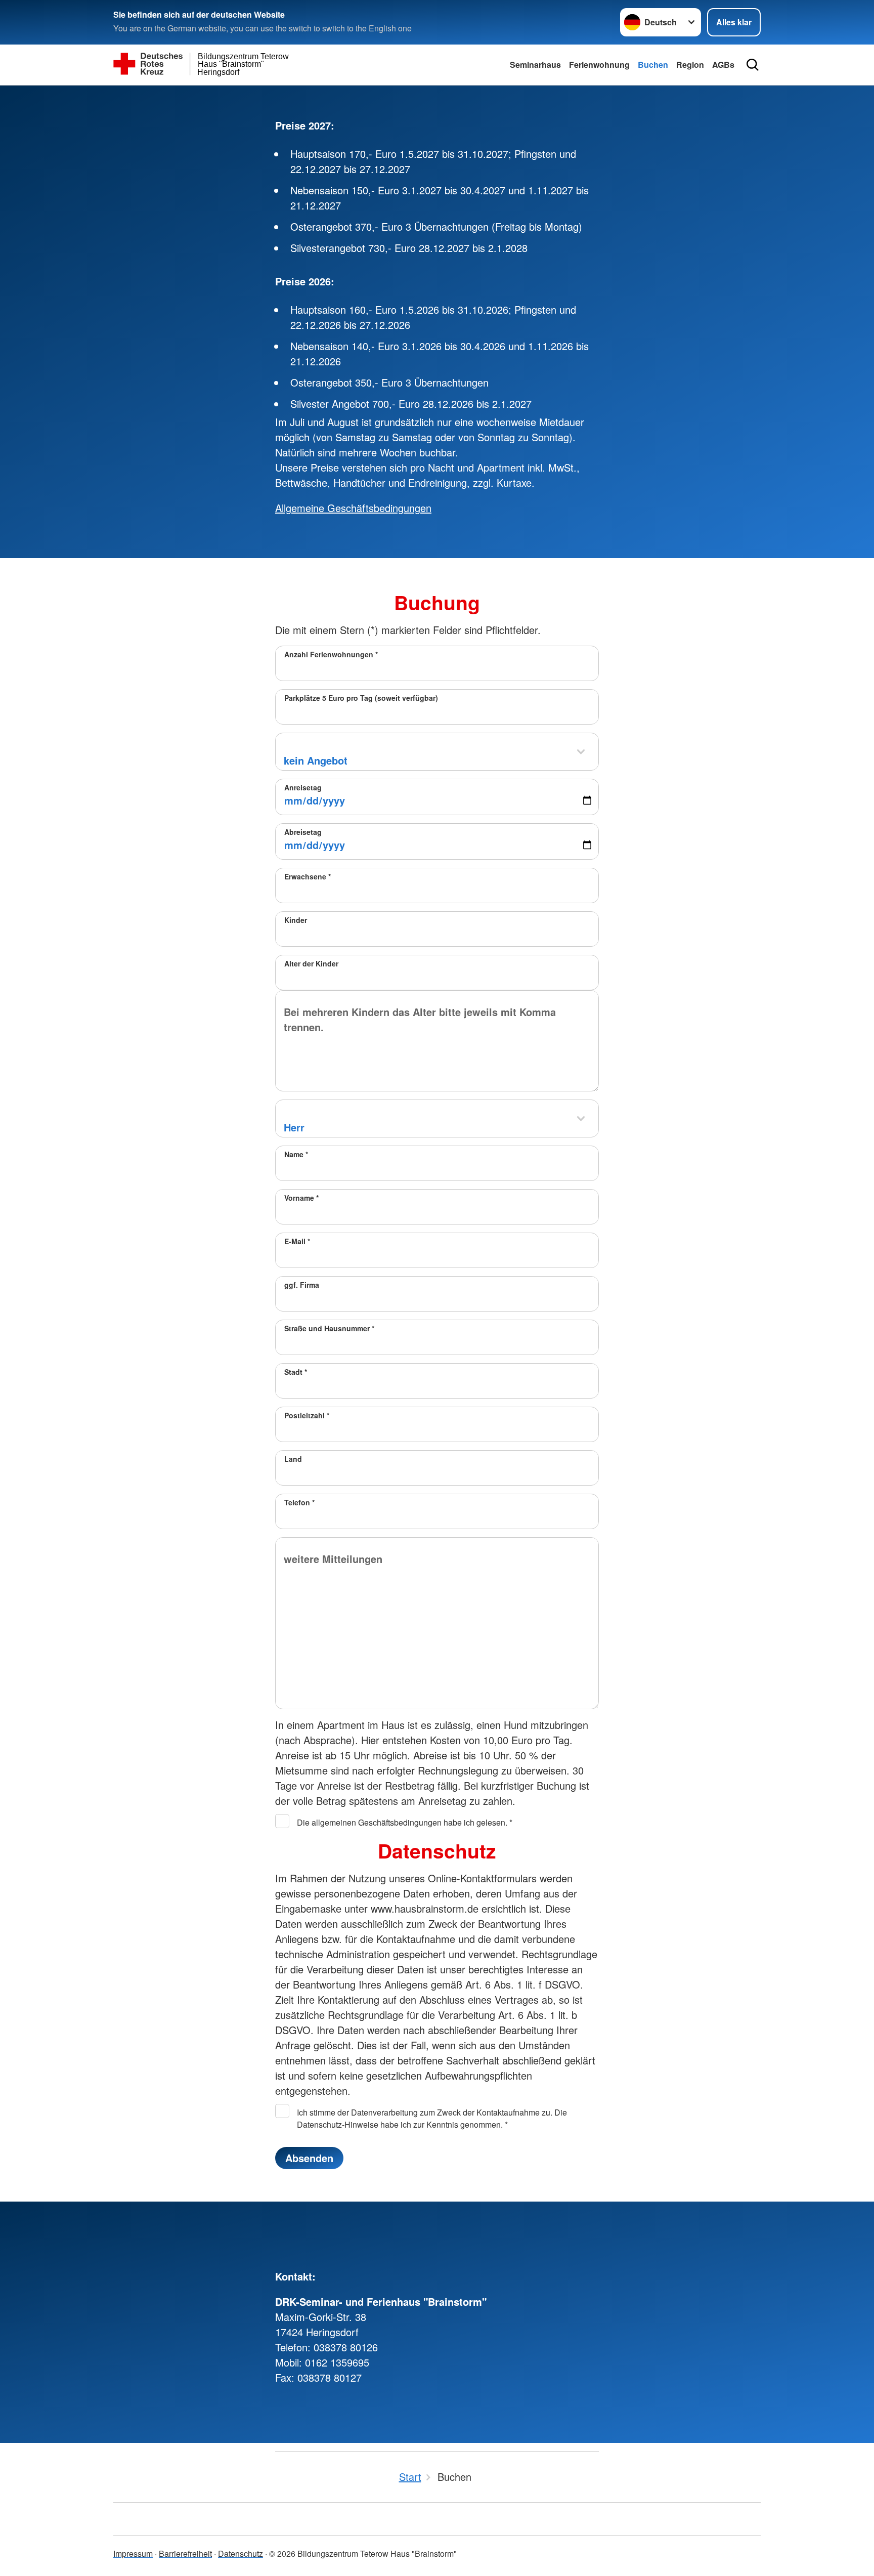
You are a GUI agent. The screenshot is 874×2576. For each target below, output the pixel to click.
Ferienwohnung (599, 65)
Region (690, 65)
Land (293, 1459)
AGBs (723, 65)
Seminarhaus (535, 65)
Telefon (299, 1502)
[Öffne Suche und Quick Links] (753, 65)
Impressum (133, 2553)
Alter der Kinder (311, 963)
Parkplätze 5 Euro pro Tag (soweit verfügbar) (361, 698)
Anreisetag (303, 787)
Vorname (301, 1198)
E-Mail (297, 1241)
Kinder (296, 920)
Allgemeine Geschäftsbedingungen (353, 508)
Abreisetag (303, 832)
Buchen (653, 65)
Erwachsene (308, 876)
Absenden (309, 2158)
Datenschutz (241, 2553)
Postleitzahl (307, 1415)
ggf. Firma (302, 1285)
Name (296, 1154)
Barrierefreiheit (185, 2553)
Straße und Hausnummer (329, 1328)
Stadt (296, 1372)
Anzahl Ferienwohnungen (331, 654)
